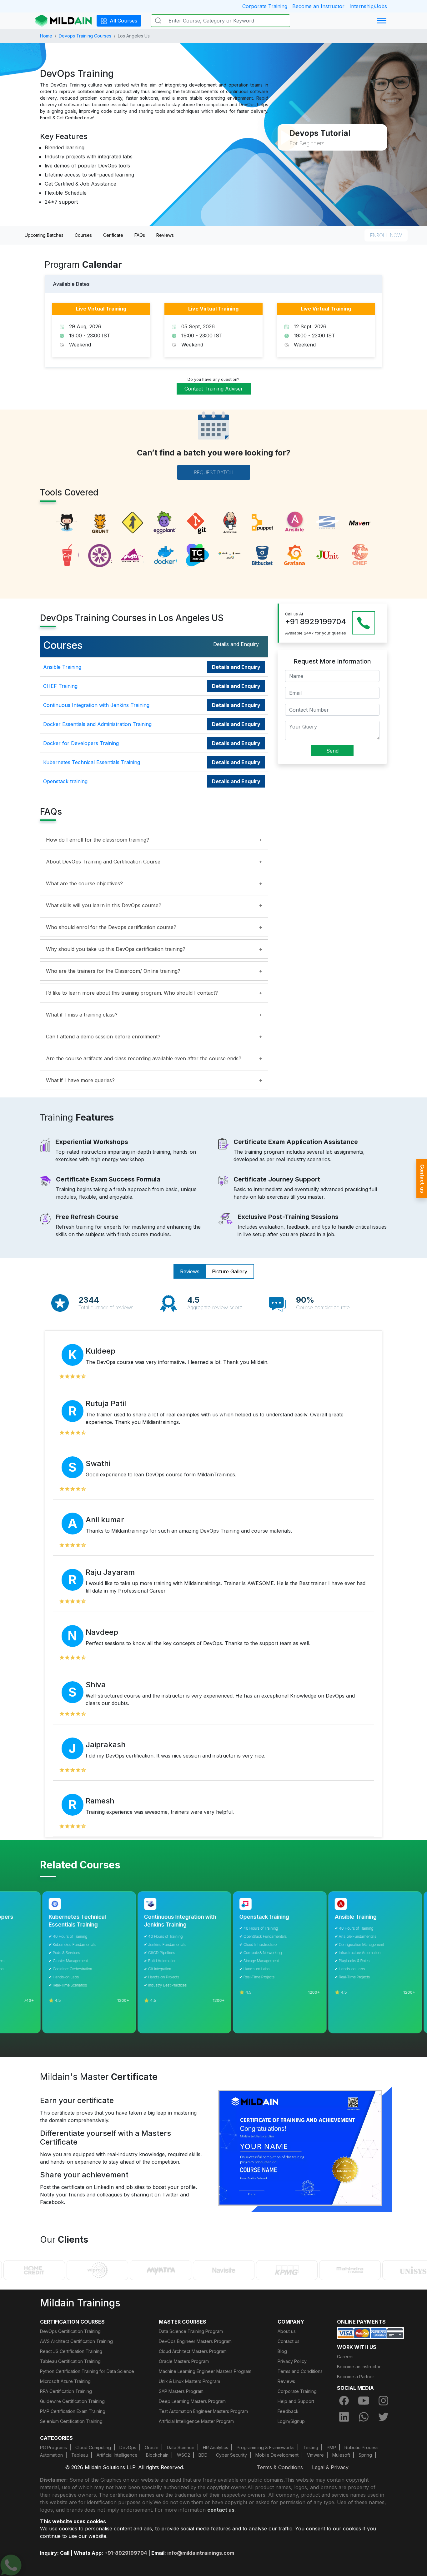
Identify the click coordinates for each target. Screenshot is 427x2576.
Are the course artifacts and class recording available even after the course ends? (144, 1058)
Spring (365, 2455)
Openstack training (65, 781)
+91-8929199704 (126, 2553)
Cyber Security (231, 2455)
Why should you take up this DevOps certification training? (116, 949)
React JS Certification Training (71, 2351)
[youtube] (364, 2401)
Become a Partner (356, 2377)
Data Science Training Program (191, 2331)
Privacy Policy (292, 2361)
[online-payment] (370, 2333)
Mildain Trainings (80, 2303)
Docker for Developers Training (81, 743)
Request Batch (214, 472)
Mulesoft (341, 2455)
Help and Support (296, 2401)
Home (46, 36)
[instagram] (384, 2401)
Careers (345, 2357)
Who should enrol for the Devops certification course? (111, 927)
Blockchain (157, 2455)
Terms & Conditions (280, 2467)
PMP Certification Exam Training (73, 2411)
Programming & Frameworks (266, 2447)
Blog (282, 2351)
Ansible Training (62, 667)
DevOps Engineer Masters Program (195, 2341)
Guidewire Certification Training (72, 2401)
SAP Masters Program (181, 2391)
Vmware (315, 2455)
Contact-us (422, 1179)
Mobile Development (277, 2455)
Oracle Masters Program (184, 2361)
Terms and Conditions (300, 2371)
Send (332, 750)
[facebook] (344, 2401)
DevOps (128, 2447)
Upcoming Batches (44, 235)
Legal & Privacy (330, 2467)
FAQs (140, 235)
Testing (311, 2447)
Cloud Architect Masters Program (193, 2351)
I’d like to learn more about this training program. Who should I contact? (132, 993)
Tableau (80, 2455)
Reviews (165, 235)
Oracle (152, 2447)
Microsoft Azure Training (65, 2381)
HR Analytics (216, 2447)
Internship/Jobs (368, 6)
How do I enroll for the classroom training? (98, 840)
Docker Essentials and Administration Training (97, 724)
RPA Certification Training (66, 2391)
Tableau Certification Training (70, 2361)
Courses (83, 235)
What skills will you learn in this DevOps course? (104, 905)
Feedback (288, 2411)
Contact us (289, 2341)
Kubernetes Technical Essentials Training (92, 762)
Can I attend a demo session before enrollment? (103, 1037)
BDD (203, 2455)
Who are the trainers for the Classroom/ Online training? (113, 971)
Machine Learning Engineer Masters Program (205, 2371)
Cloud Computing (93, 2447)
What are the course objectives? (84, 883)
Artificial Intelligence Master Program (196, 2421)
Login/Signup (291, 2421)
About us (287, 2331)
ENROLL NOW (386, 235)
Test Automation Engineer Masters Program (203, 2411)
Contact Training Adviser (214, 389)
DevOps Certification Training (70, 2331)
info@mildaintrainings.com (201, 2553)
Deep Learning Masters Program (192, 2401)
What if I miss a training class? (82, 1015)
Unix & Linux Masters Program (189, 2381)
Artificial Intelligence (117, 2455)
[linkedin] (344, 2417)
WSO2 (183, 2455)
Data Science (181, 2447)
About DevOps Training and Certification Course (103, 862)
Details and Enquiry (236, 667)
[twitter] (384, 2417)
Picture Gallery (230, 1271)
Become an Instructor (318, 6)
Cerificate (113, 235)
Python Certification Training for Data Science (87, 2371)
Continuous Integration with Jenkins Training (96, 705)
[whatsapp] (364, 2417)
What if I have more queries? (80, 1080)
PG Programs (53, 2447)
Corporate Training (265, 6)
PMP (331, 2447)
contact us (221, 2510)
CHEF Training (60, 686)
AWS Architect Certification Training (76, 2341)
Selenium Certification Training (71, 2421)
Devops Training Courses (85, 36)
